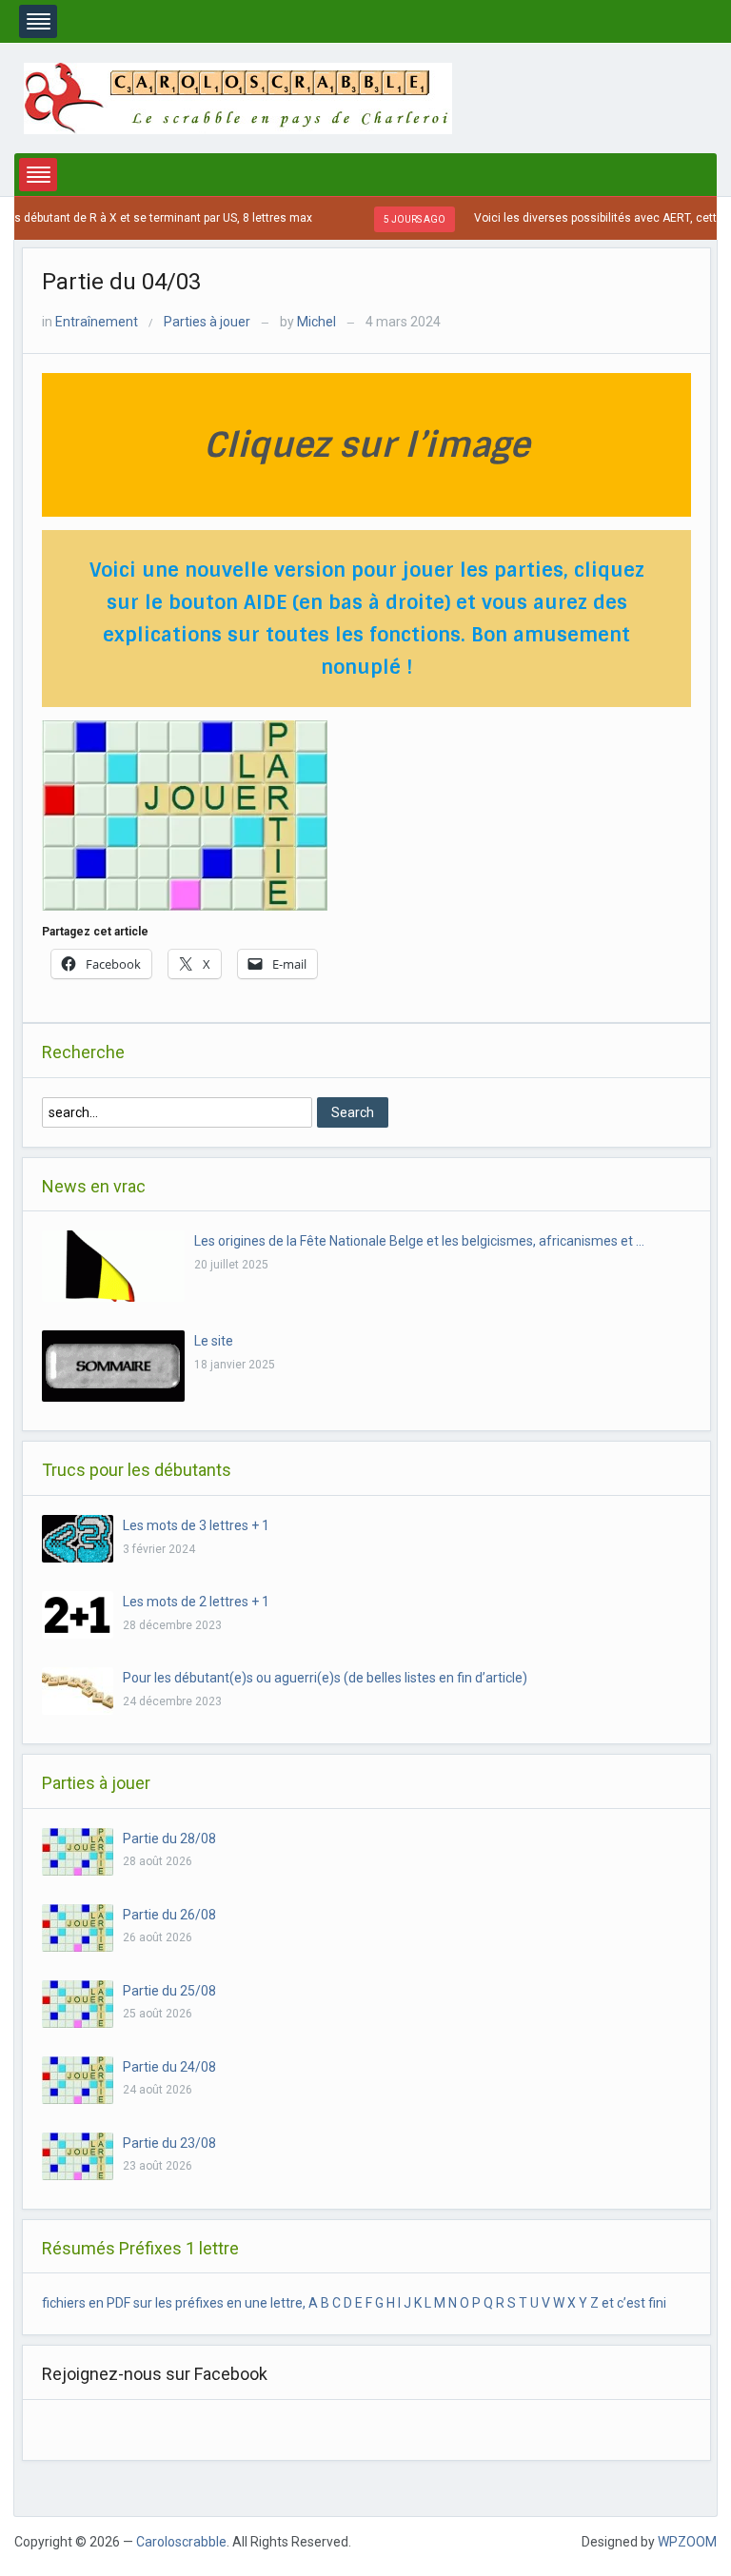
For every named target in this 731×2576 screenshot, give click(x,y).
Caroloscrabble (181, 2542)
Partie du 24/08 (169, 2067)
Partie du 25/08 (169, 1991)
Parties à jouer (207, 322)
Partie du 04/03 (121, 282)
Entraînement (97, 322)
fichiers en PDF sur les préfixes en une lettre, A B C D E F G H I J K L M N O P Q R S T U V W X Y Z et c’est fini (354, 2303)
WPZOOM (687, 2542)
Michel (316, 322)
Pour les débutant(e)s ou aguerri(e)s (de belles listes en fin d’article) (325, 1678)
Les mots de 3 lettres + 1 (196, 1525)
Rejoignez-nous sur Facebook (155, 2374)
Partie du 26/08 (169, 1915)
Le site (214, 1341)
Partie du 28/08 (169, 1839)
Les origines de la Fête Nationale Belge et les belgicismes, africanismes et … (419, 1241)
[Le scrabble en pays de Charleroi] (238, 97)
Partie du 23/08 (169, 2143)
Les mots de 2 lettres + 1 (196, 1602)
